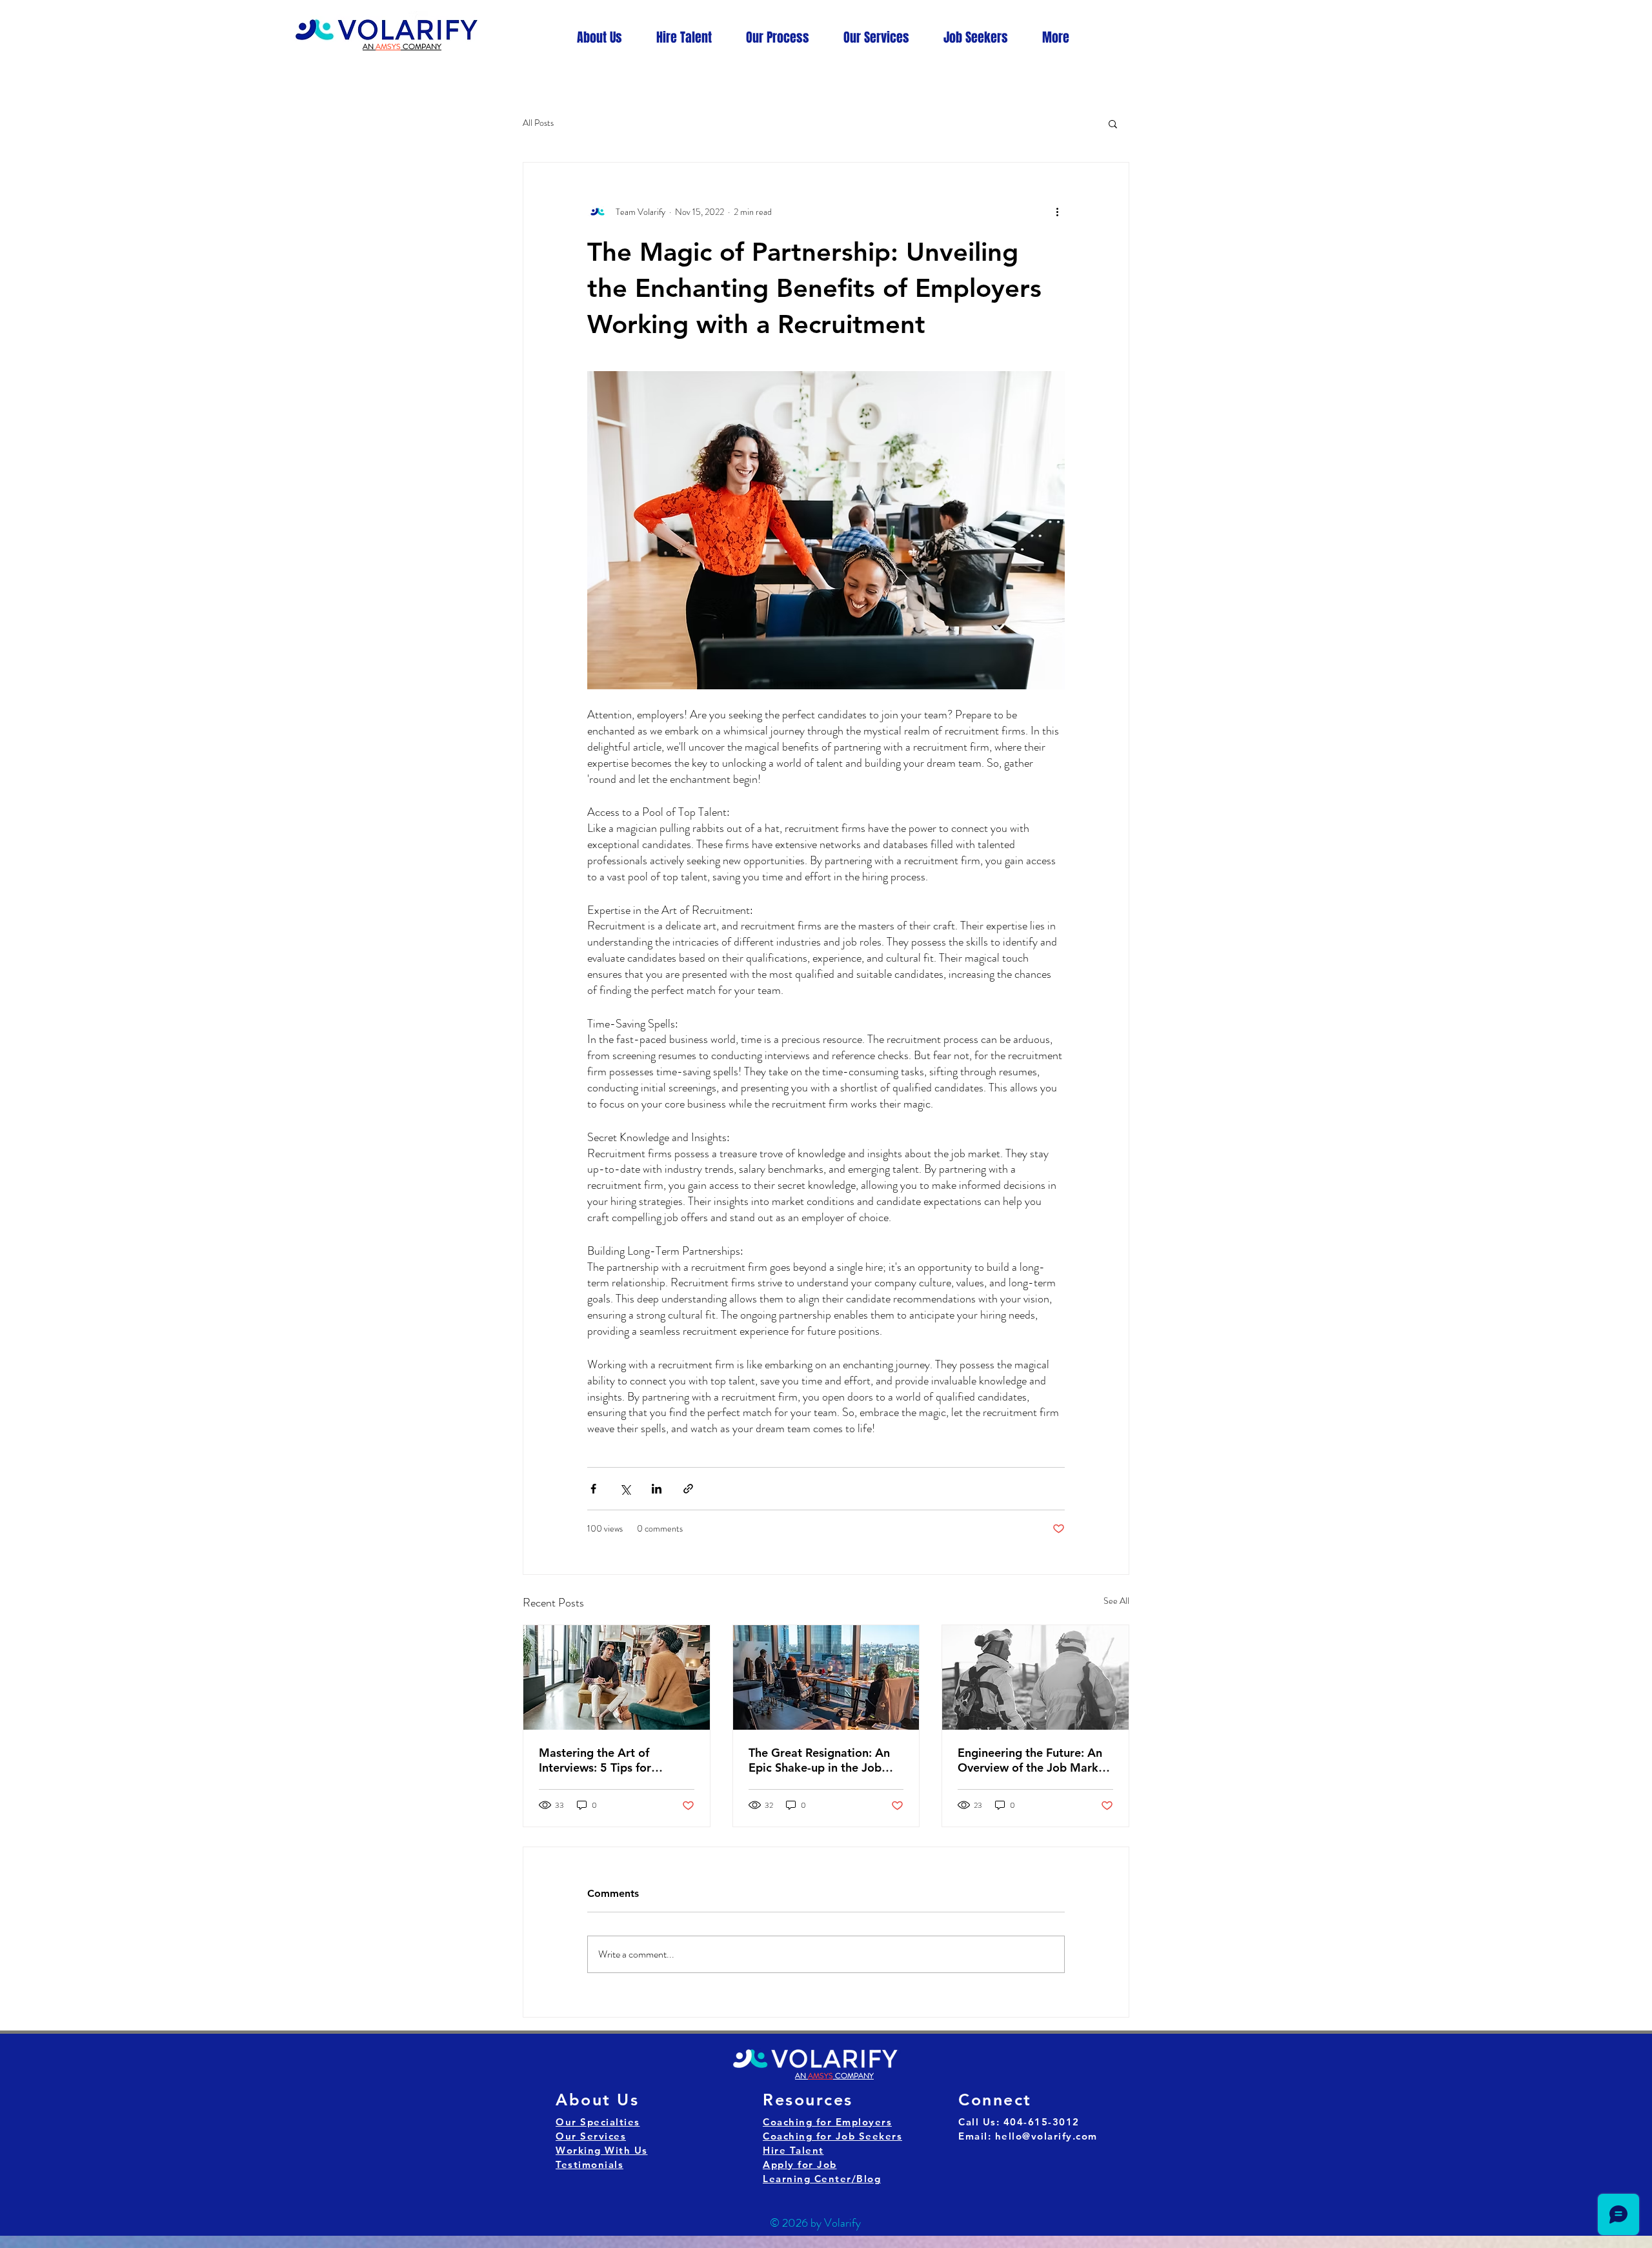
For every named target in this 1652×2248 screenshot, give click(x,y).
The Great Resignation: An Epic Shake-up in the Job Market (819, 1760)
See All (1116, 1601)
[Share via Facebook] (593, 1489)
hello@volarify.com (1046, 2136)
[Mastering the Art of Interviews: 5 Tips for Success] (617, 1677)
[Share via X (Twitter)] (625, 1489)
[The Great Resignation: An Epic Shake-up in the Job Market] (826, 1677)
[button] (1113, 123)
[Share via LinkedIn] (657, 1489)
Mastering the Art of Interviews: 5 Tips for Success (595, 1760)
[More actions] (1057, 212)
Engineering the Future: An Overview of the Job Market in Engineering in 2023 (1033, 1760)
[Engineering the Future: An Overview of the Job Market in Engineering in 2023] (1035, 1677)
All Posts (538, 123)
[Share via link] (688, 1489)
